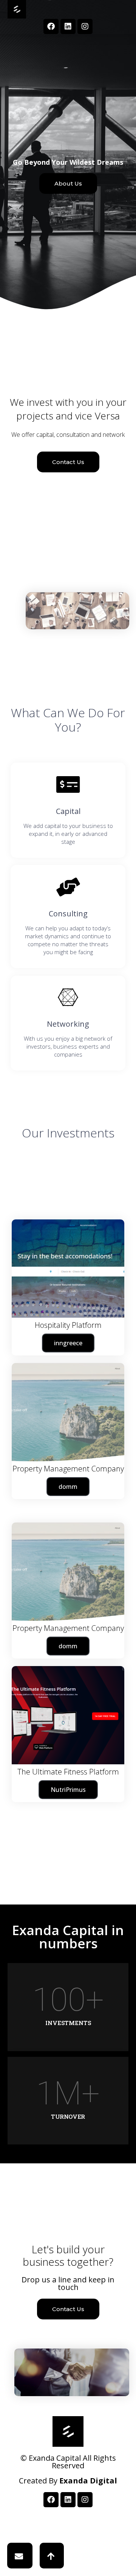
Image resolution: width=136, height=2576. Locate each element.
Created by (68, 2481)
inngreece (68, 1343)
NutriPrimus (68, 1790)
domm (68, 1646)
